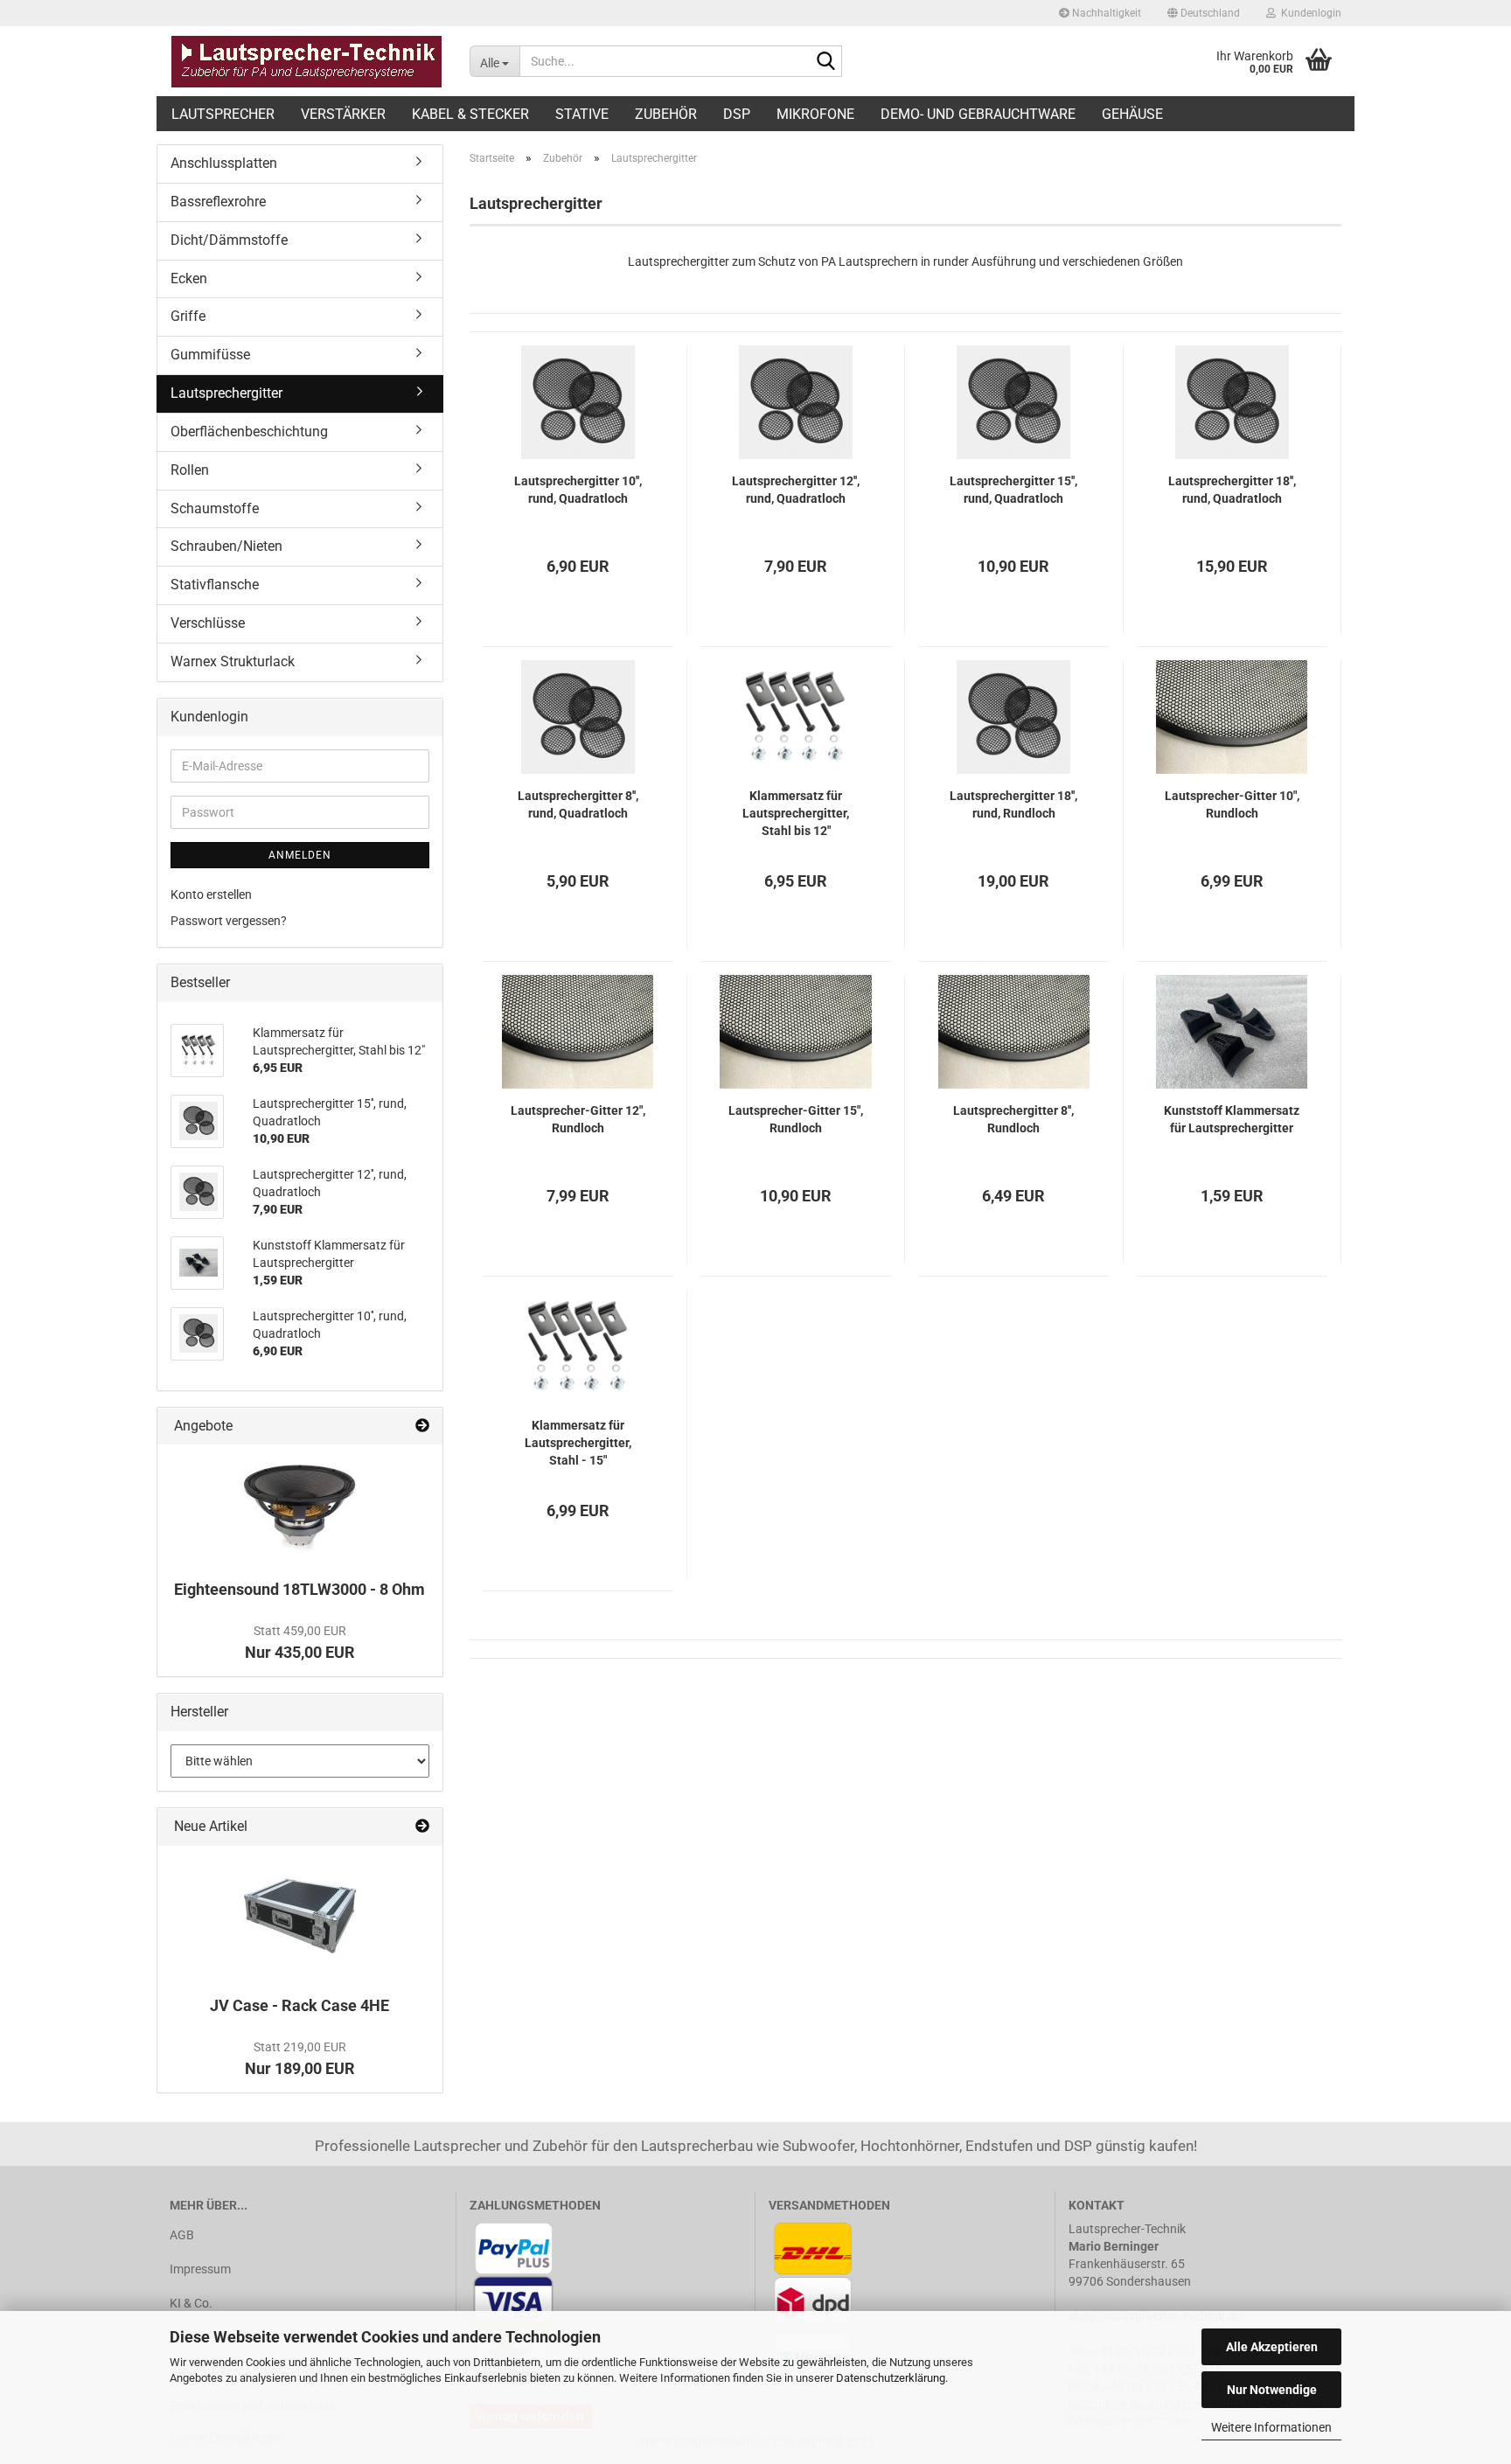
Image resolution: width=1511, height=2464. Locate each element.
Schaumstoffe (215, 508)
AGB (182, 2235)
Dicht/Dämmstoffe (229, 240)
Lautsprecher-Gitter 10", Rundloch (1232, 804)
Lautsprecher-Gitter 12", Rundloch (578, 1119)
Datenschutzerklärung (891, 2378)
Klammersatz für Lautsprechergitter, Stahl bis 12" (796, 813)
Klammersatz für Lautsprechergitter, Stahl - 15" (578, 1443)
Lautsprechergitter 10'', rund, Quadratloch (578, 490)
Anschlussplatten (224, 163)
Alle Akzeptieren (1272, 2347)
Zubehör (666, 114)
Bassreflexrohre (218, 202)
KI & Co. (191, 2303)
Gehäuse (1132, 114)
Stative (582, 114)
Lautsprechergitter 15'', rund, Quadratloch (1013, 490)
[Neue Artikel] (422, 1827)
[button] (1204, 13)
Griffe (188, 316)
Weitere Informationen (1271, 2427)
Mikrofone (815, 114)
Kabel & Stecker (470, 114)
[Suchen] (825, 62)
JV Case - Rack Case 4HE (299, 2005)
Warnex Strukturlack (233, 661)
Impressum (200, 2269)
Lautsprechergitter (226, 393)
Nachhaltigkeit (1105, 13)
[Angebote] (422, 1427)
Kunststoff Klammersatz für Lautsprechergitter (1232, 1119)
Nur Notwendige (1272, 2390)
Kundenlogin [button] (1309, 13)
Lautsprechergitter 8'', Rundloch (1013, 1119)
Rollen (190, 470)
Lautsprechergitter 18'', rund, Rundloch (1013, 804)
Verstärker (343, 114)
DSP (737, 114)
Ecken (189, 278)
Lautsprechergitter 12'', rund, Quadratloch (796, 490)
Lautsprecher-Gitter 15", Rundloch (796, 1119)
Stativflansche (215, 585)
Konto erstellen (211, 894)
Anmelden (300, 855)
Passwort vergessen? (229, 921)
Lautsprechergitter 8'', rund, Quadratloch (578, 804)
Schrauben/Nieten (226, 546)
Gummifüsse (210, 355)
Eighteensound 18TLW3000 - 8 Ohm (299, 1589)
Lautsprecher (223, 114)
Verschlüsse (208, 623)
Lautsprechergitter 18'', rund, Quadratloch (1232, 490)
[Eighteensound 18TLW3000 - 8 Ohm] (300, 1507)
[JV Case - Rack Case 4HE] (300, 1916)
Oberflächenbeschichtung (249, 432)
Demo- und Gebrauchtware (978, 114)
